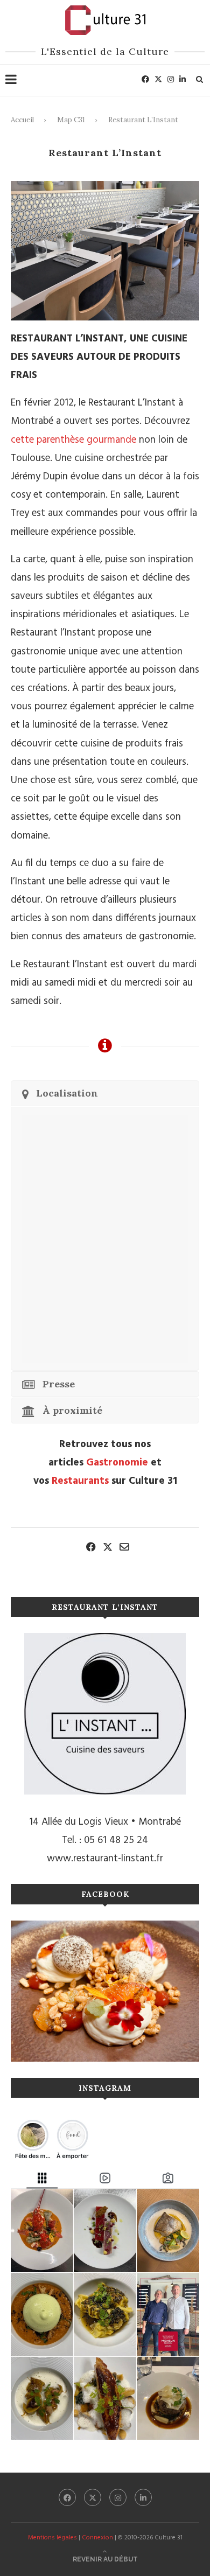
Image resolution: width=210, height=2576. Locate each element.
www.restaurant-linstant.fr (105, 1859)
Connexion (97, 2538)
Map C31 (71, 120)
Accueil (22, 120)
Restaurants (80, 1481)
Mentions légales (52, 2538)
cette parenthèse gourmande (73, 440)
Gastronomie (117, 1463)
